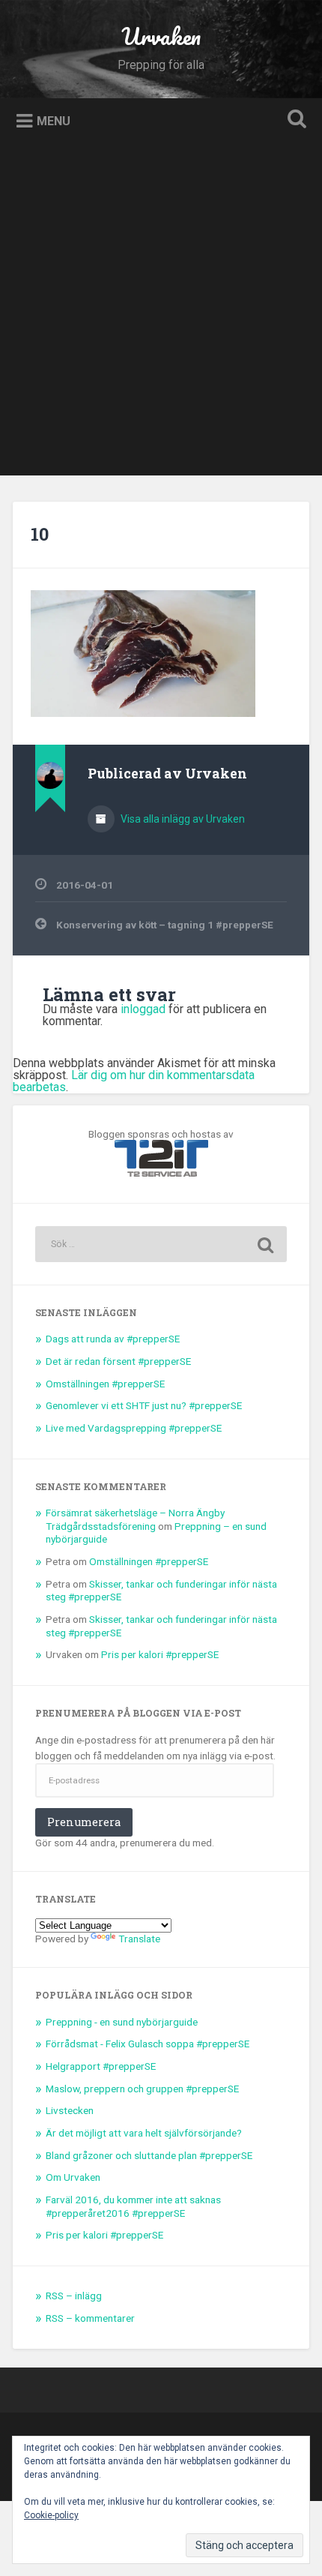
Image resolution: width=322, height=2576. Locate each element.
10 (40, 534)
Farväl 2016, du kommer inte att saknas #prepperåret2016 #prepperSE (133, 2206)
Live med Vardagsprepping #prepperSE (134, 1428)
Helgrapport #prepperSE (101, 2066)
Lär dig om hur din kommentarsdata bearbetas (134, 1081)
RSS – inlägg (74, 2296)
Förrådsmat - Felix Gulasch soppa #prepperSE (148, 2044)
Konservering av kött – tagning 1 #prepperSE (165, 925)
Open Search (294, 120)
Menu (54, 120)
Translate (139, 1939)
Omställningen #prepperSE (105, 1384)
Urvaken (161, 36)
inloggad (143, 1009)
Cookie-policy (51, 2515)
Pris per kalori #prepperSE (160, 1654)
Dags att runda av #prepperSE (113, 1339)
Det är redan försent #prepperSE (118, 1361)
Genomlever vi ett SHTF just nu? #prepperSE (144, 1405)
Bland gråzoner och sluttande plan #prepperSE (149, 2155)
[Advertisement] (161, 314)
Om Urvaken (73, 2177)
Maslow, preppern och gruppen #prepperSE (142, 2089)
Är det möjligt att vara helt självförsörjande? (144, 2133)
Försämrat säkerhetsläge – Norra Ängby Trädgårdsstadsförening (135, 1519)
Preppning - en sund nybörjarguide (122, 2022)
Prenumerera (84, 1822)
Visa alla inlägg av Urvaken (182, 819)
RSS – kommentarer (90, 2318)
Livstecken (70, 2110)
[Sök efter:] (161, 1244)
